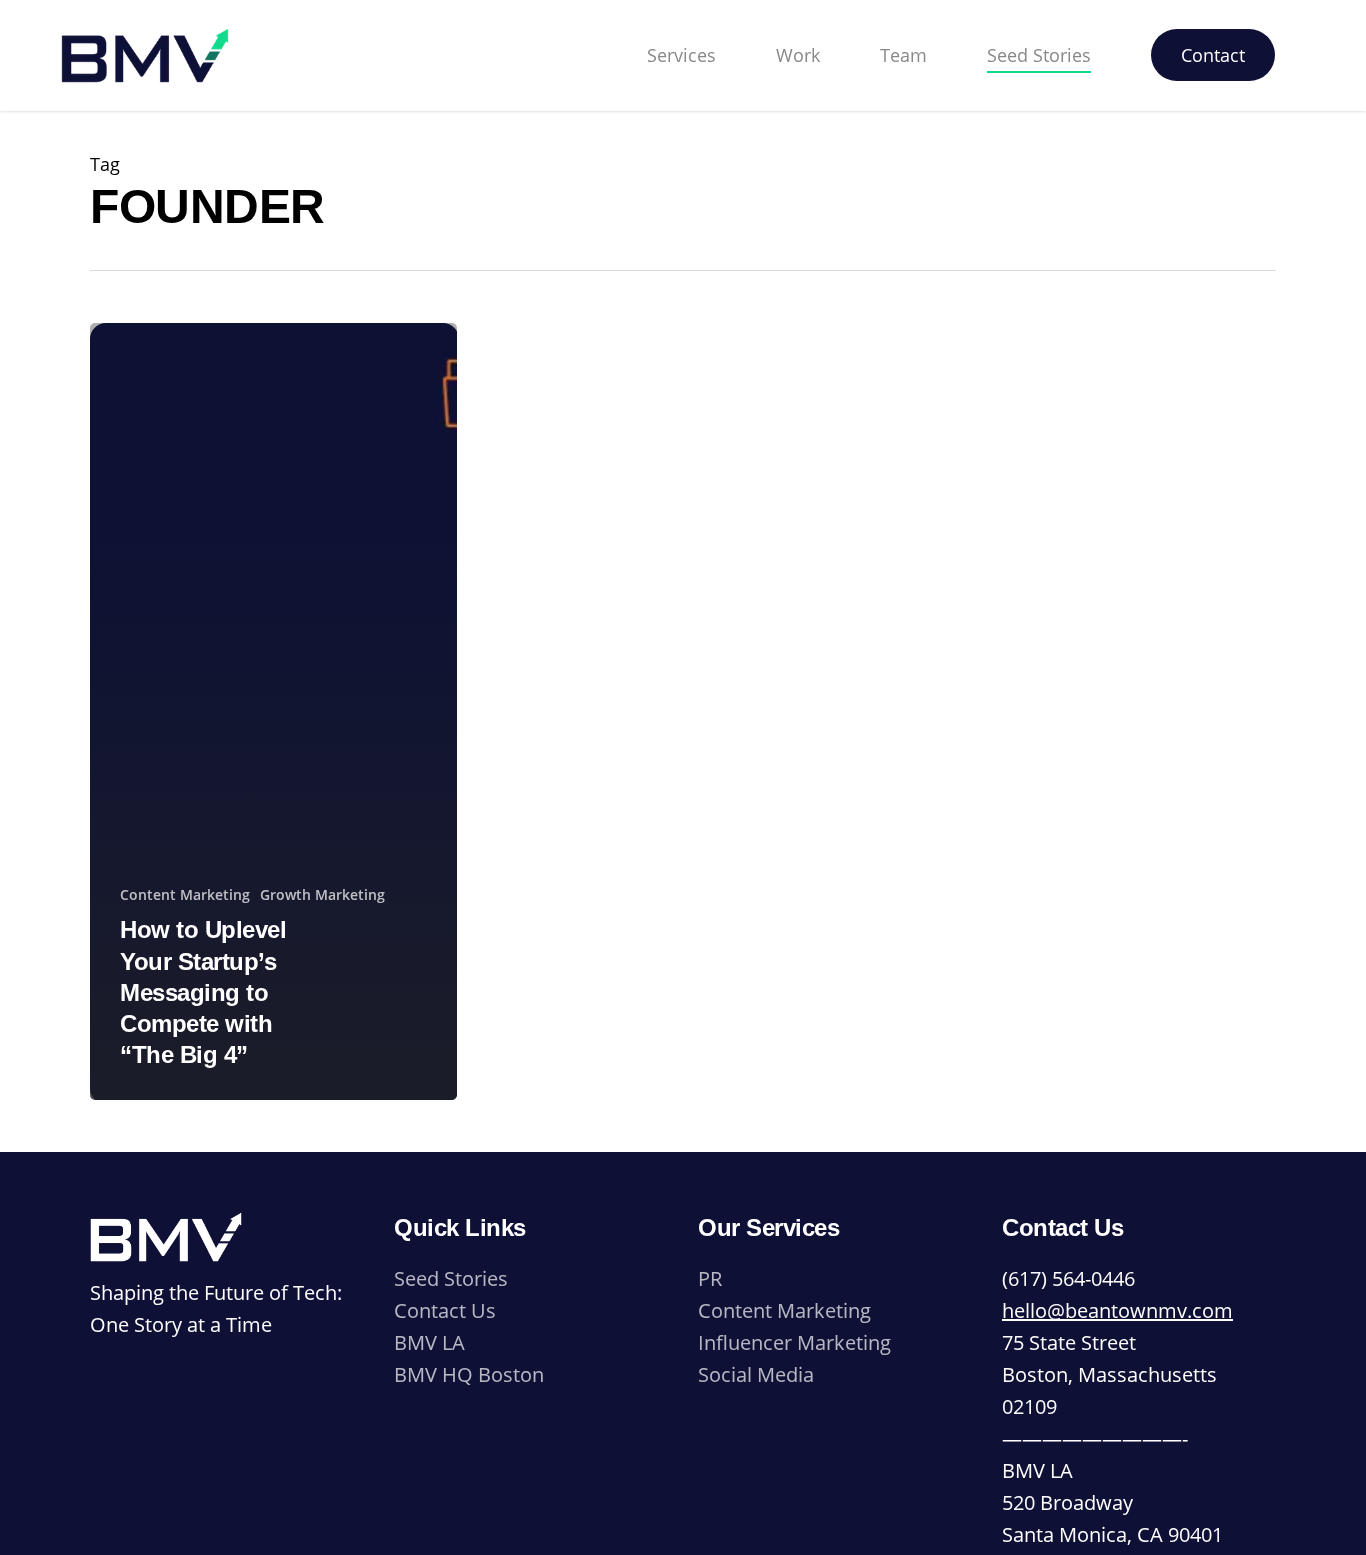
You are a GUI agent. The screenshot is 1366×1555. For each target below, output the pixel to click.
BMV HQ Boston (469, 1374)
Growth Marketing (322, 894)
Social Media (756, 1374)
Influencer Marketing (794, 1342)
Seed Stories (451, 1278)
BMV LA (429, 1342)
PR (710, 1278)
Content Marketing (185, 894)
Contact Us (445, 1310)
